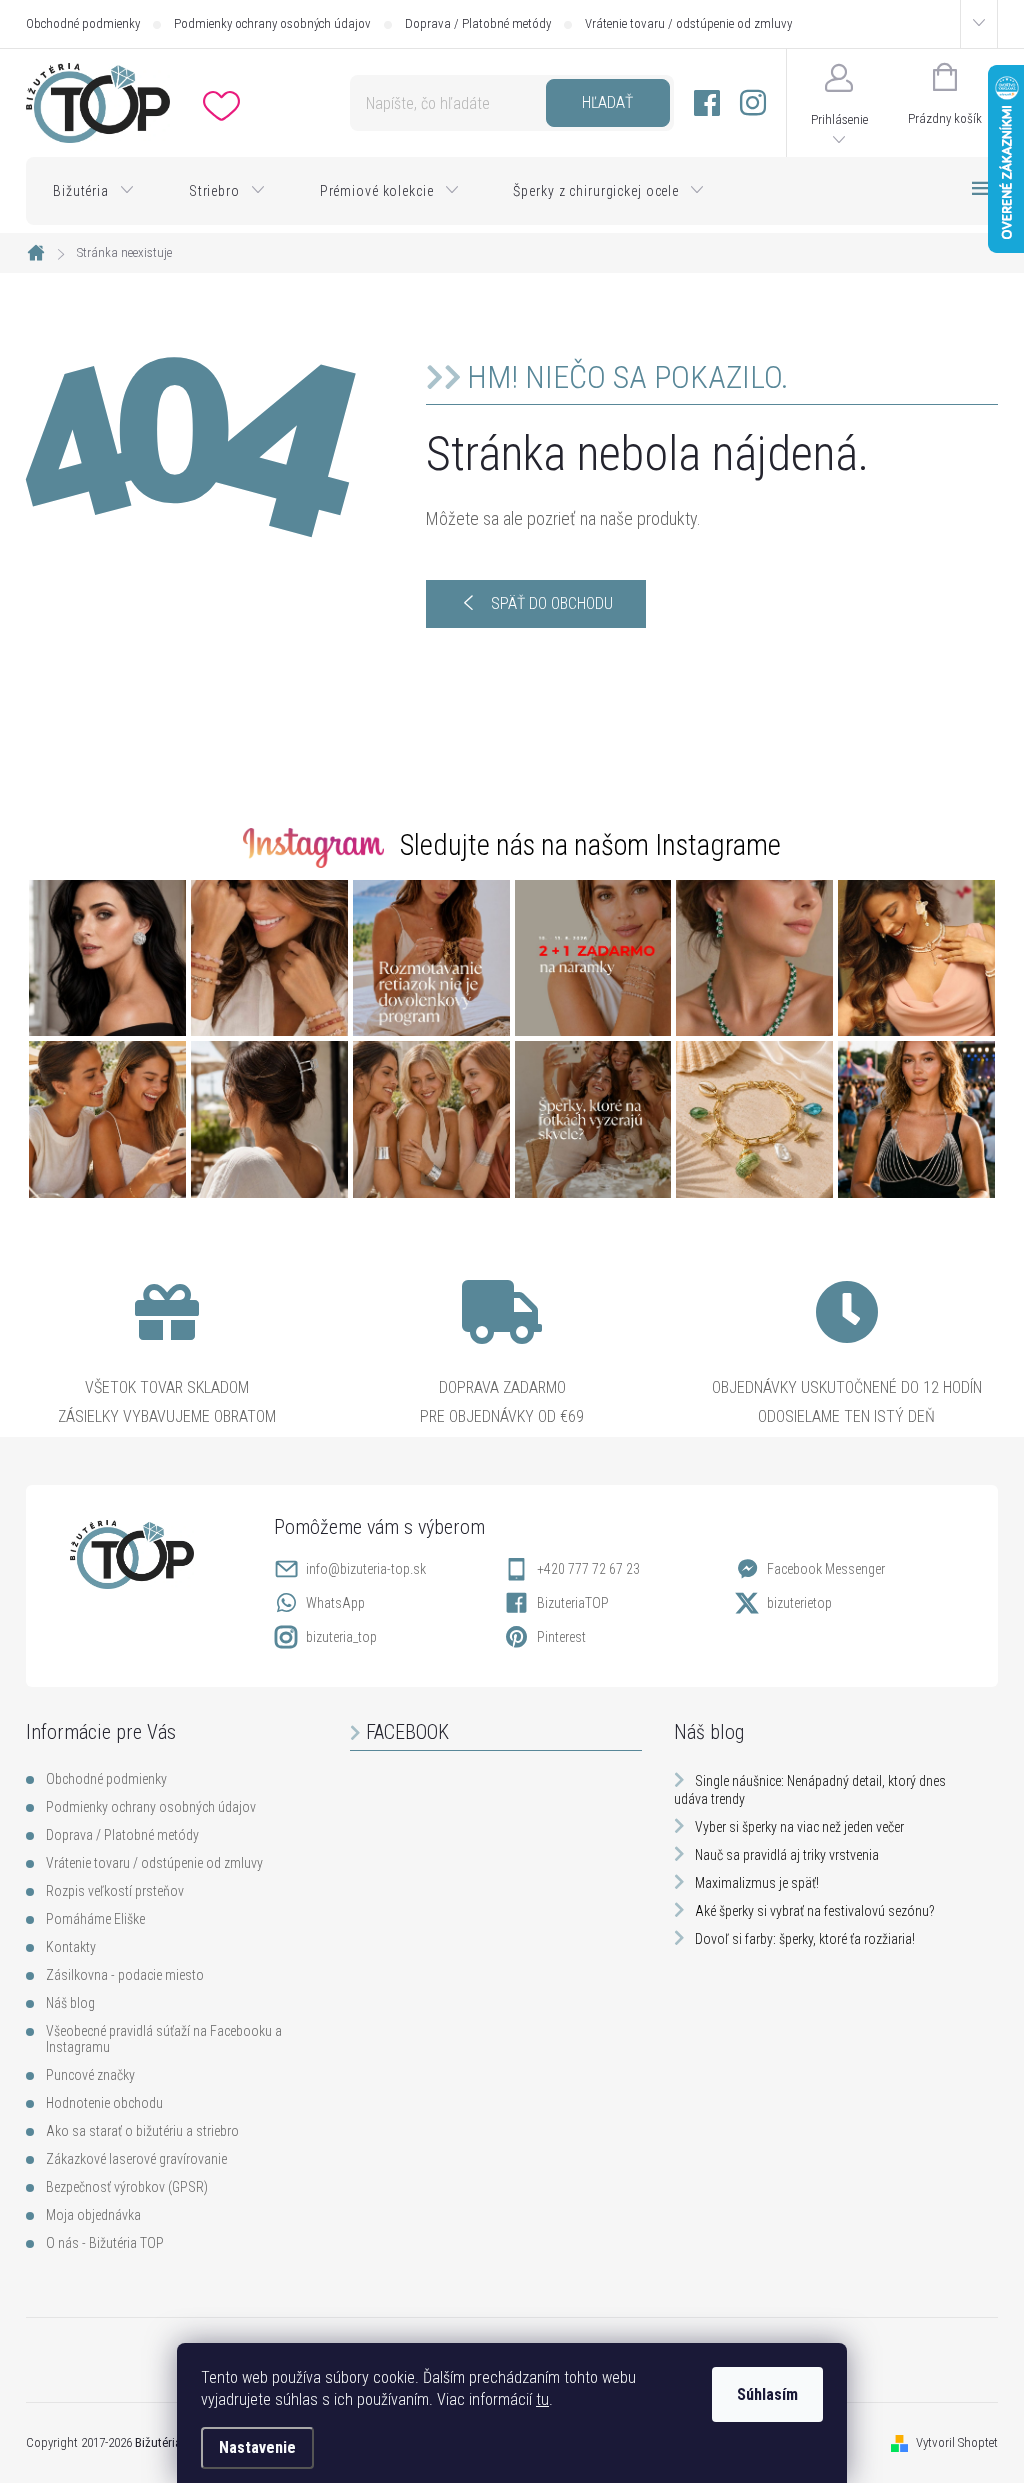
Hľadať (607, 102)
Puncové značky (90, 2075)
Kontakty (71, 1947)
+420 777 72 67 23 (588, 1569)
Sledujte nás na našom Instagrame (590, 845)
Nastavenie (257, 2447)
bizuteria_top (341, 1637)
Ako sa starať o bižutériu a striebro (142, 2131)
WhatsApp (335, 1603)
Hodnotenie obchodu (104, 2103)
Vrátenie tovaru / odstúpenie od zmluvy (688, 23)
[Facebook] (707, 103)
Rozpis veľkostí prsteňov (115, 1891)
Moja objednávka (93, 2215)
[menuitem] (94, 191)
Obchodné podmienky (83, 23)
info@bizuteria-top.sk (366, 1569)
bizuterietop (799, 1603)
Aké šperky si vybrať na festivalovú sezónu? (815, 1911)
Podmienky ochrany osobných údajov (272, 23)
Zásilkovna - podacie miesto (125, 1975)
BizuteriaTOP (573, 1603)
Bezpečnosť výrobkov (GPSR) (127, 2187)
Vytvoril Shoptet (957, 2442)
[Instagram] (753, 103)
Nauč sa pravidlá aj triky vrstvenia (787, 1855)
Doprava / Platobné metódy (478, 23)
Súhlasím (767, 2394)
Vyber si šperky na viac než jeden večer (799, 1827)
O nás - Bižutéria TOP (105, 2243)
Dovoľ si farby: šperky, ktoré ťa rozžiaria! (805, 1939)
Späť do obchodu (552, 603)
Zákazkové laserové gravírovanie (136, 2159)
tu (542, 2399)
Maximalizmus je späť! (757, 1883)
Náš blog (70, 2003)
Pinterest (561, 1637)
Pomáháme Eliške (95, 1919)
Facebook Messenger (826, 1569)
